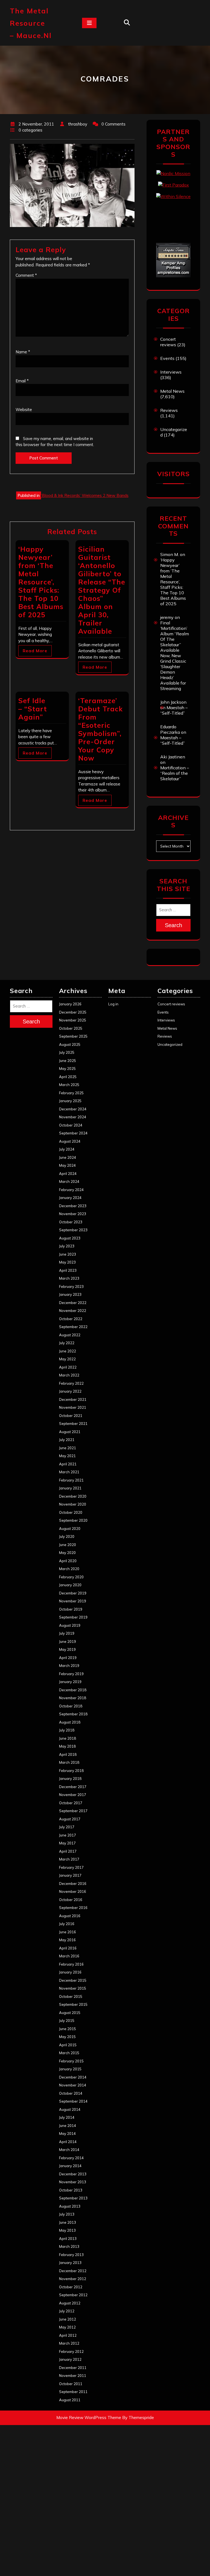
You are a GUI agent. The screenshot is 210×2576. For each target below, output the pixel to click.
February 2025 (71, 1093)
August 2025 (70, 1044)
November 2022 (73, 1311)
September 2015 (73, 2004)
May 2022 (67, 1359)
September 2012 (73, 2295)
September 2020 (73, 1520)
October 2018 (71, 1706)
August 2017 (70, 1819)
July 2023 (67, 1246)
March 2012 (69, 2343)
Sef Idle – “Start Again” (33, 709)
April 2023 (68, 1270)
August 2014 (70, 2109)
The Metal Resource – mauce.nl (31, 23)
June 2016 (68, 1932)
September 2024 (73, 1133)
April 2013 (68, 2239)
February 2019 (71, 1674)
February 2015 (71, 2061)
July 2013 (67, 2214)
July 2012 (67, 2311)
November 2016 (73, 1891)
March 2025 (69, 1085)
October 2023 (71, 1222)
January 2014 (70, 2166)
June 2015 (68, 2029)
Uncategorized (170, 1044)
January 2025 (70, 1101)
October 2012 (71, 2287)
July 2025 (67, 1052)
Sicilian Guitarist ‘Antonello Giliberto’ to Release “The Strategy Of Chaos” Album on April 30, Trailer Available (102, 590)
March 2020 (69, 1569)
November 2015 (73, 1988)
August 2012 (70, 2303)
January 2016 (70, 1972)
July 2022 (67, 1343)
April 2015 (68, 2045)
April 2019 (68, 1658)
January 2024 (70, 1198)
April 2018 (68, 1754)
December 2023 (73, 1206)
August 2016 (70, 1916)
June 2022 (68, 1351)
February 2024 (71, 1190)
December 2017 (73, 1787)
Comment (26, 275)
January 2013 (70, 2263)
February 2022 (71, 1383)
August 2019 (70, 1625)
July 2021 (67, 1440)
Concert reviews (168, 342)
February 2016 (71, 1964)
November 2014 (73, 2085)
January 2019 (70, 1682)
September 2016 (73, 1908)
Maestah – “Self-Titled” (174, 710)
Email (22, 381)
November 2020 (73, 1504)
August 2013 (70, 2206)
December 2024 (73, 1109)
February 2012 (71, 2351)
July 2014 (67, 2117)
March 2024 (69, 1181)
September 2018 (73, 1714)
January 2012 (70, 2359)
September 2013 (73, 2198)
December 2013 (73, 2174)
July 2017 (67, 1827)
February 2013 (71, 2255)
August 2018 (70, 1722)
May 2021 (67, 1456)
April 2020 (68, 1561)
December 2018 (73, 1690)
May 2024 (67, 1165)
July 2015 (67, 2021)
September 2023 (73, 1230)
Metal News (172, 391)
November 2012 (73, 2279)
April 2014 (68, 2142)
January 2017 (70, 1875)
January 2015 (70, 2069)
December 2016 (73, 1884)
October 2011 (71, 2384)
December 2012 (73, 2271)
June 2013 (68, 2222)
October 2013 (71, 2190)
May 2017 (67, 1843)
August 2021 (70, 1432)
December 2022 (73, 1303)
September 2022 (73, 1327)
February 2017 (71, 1867)
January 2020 (70, 1585)
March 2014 (69, 2150)
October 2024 (71, 1125)
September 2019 (73, 1617)
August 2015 (70, 2013)
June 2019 (68, 1641)
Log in (113, 1004)
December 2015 (73, 1980)
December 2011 (73, 2368)
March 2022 (69, 1375)
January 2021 (70, 1488)
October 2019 (71, 1609)
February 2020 (71, 1577)
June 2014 (68, 2126)
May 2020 (67, 1553)
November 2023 (73, 1214)
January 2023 (70, 1294)
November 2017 (73, 1795)
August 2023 (70, 1238)
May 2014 (67, 2133)
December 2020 (73, 1496)
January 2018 (70, 1779)
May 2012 (67, 2327)
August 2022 (70, 1335)
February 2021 (71, 1480)
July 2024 (67, 1149)
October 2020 (71, 1512)
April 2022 (68, 1367)
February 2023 (71, 1286)
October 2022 (71, 1319)
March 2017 (69, 1859)
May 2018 (67, 1746)
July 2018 (67, 1730)
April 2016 (68, 1948)
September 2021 (73, 1424)
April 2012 (68, 2335)
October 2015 (71, 1996)
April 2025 (68, 1077)
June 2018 (68, 1738)
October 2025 (71, 1028)
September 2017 (73, 1811)
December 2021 (73, 1399)
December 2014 (73, 2077)
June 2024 (68, 1157)
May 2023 (67, 1262)
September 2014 (73, 2101)
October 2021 (71, 1416)
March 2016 (69, 1956)
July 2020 (67, 1536)
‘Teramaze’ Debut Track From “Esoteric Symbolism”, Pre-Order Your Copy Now (100, 729)
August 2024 (70, 1141)
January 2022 (70, 1391)
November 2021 (73, 1407)
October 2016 (71, 1900)
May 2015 (67, 2037)
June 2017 (68, 1835)
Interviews (171, 372)
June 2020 (68, 1545)
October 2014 (71, 2093)
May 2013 (67, 2230)
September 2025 (73, 1036)
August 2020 (70, 1529)
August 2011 (70, 2400)
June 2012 (68, 2319)
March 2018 (69, 1762)
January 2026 (70, 1004)
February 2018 (71, 1771)
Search (173, 925)
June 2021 (68, 1448)
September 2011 (73, 2392)
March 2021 (69, 1472)
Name (23, 352)
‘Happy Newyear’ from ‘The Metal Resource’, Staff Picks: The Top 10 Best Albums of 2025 (41, 582)
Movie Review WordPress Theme (89, 2418)
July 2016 (67, 1924)
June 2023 (68, 1254)
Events (167, 358)
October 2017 (71, 1803)
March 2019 (69, 1666)
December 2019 (73, 1593)
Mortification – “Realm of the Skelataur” (175, 773)
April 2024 (68, 1174)
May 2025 (67, 1069)
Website (24, 410)
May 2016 (67, 1940)
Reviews (169, 410)
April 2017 (68, 1851)
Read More (35, 651)
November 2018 (73, 1698)
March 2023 (69, 1278)
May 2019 (67, 1649)
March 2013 (69, 2246)
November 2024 (73, 1117)
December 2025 (73, 1012)
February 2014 (71, 2158)
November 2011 (73, 2376)
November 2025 (73, 1020)
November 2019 (73, 1601)
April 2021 (68, 1464)
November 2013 (73, 2182)
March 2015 (69, 2053)
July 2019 (67, 1633)
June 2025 (68, 1061)
